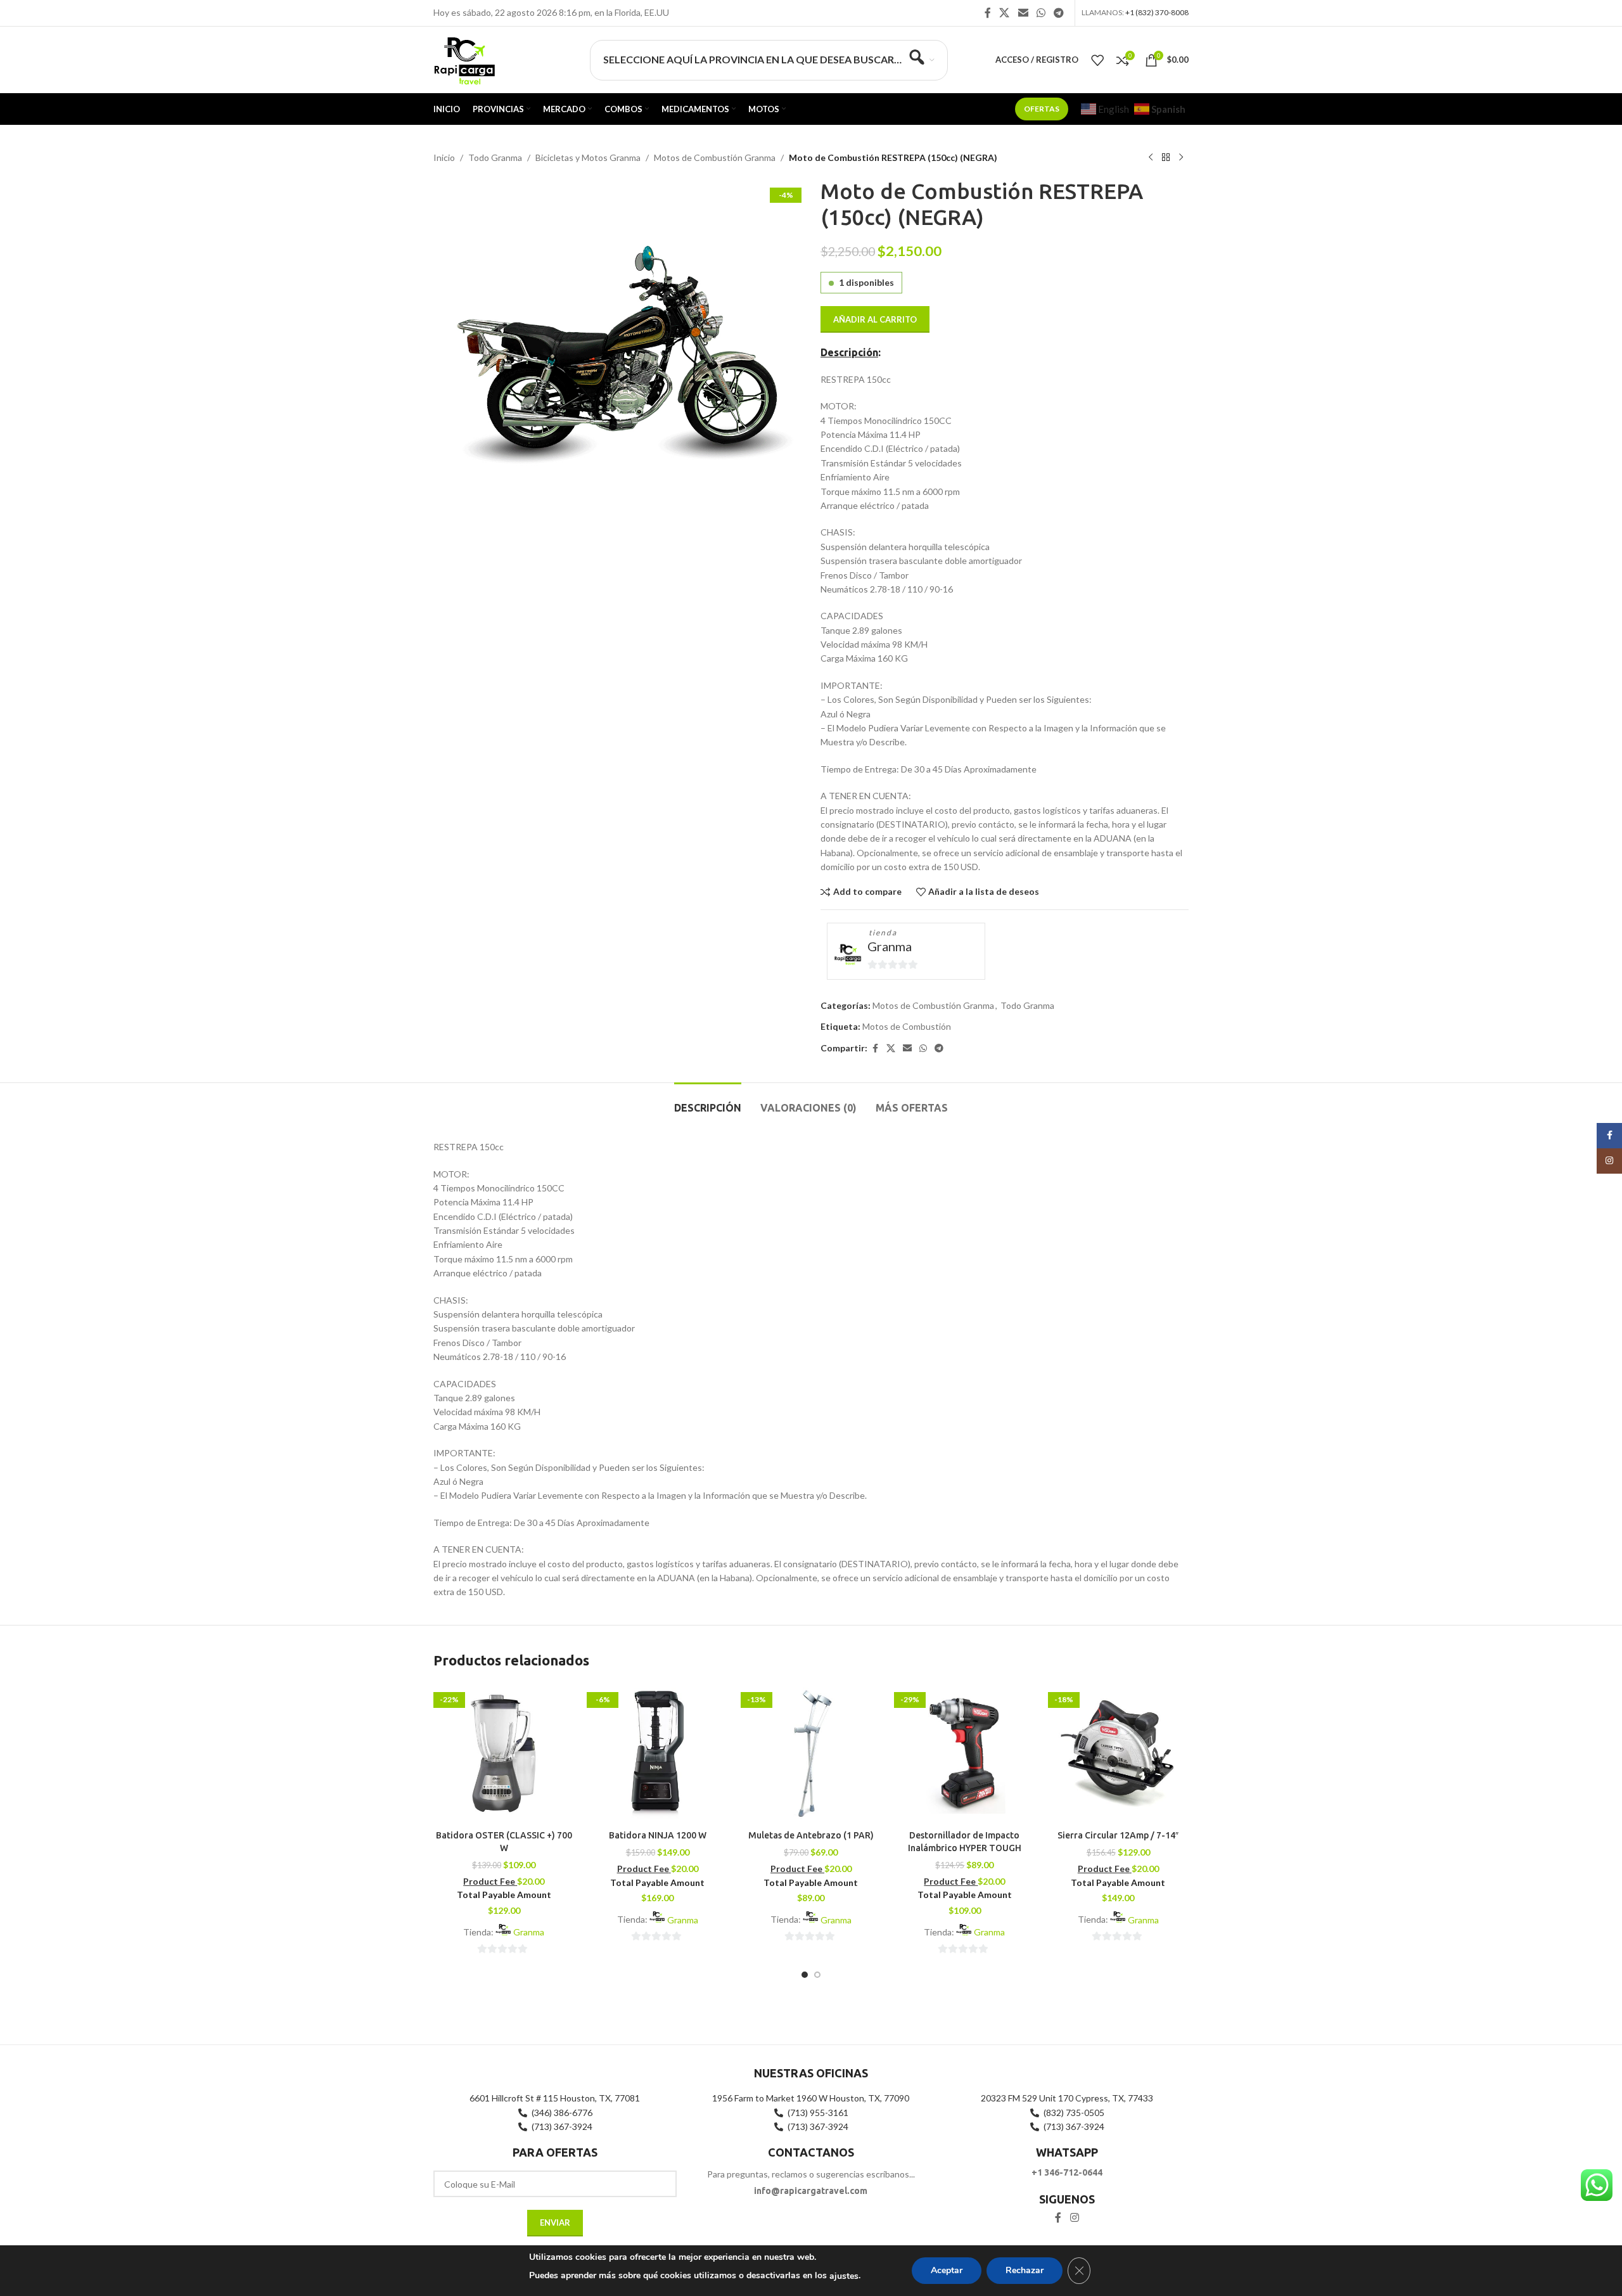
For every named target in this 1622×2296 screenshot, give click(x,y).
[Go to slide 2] (817, 1975)
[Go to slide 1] (805, 1975)
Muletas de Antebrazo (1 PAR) (811, 1835)
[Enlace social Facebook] (988, 13)
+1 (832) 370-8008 (1157, 12)
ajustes (844, 2276)
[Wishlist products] (1097, 60)
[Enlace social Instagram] (1074, 2217)
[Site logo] (464, 59)
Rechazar (1025, 2270)
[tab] (708, 1102)
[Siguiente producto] (1181, 158)
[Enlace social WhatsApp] (1041, 13)
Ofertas (1042, 109)
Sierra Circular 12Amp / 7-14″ (1118, 1835)
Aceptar (947, 2270)
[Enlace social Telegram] (1059, 13)
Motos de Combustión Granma (715, 157)
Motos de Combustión (907, 1026)
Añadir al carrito (875, 319)
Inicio (444, 157)
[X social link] (1005, 13)
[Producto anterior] (1151, 158)
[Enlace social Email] (1023, 13)
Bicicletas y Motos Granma (588, 157)
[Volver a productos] (1166, 158)
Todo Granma (495, 157)
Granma (890, 946)
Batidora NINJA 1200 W (658, 1835)
